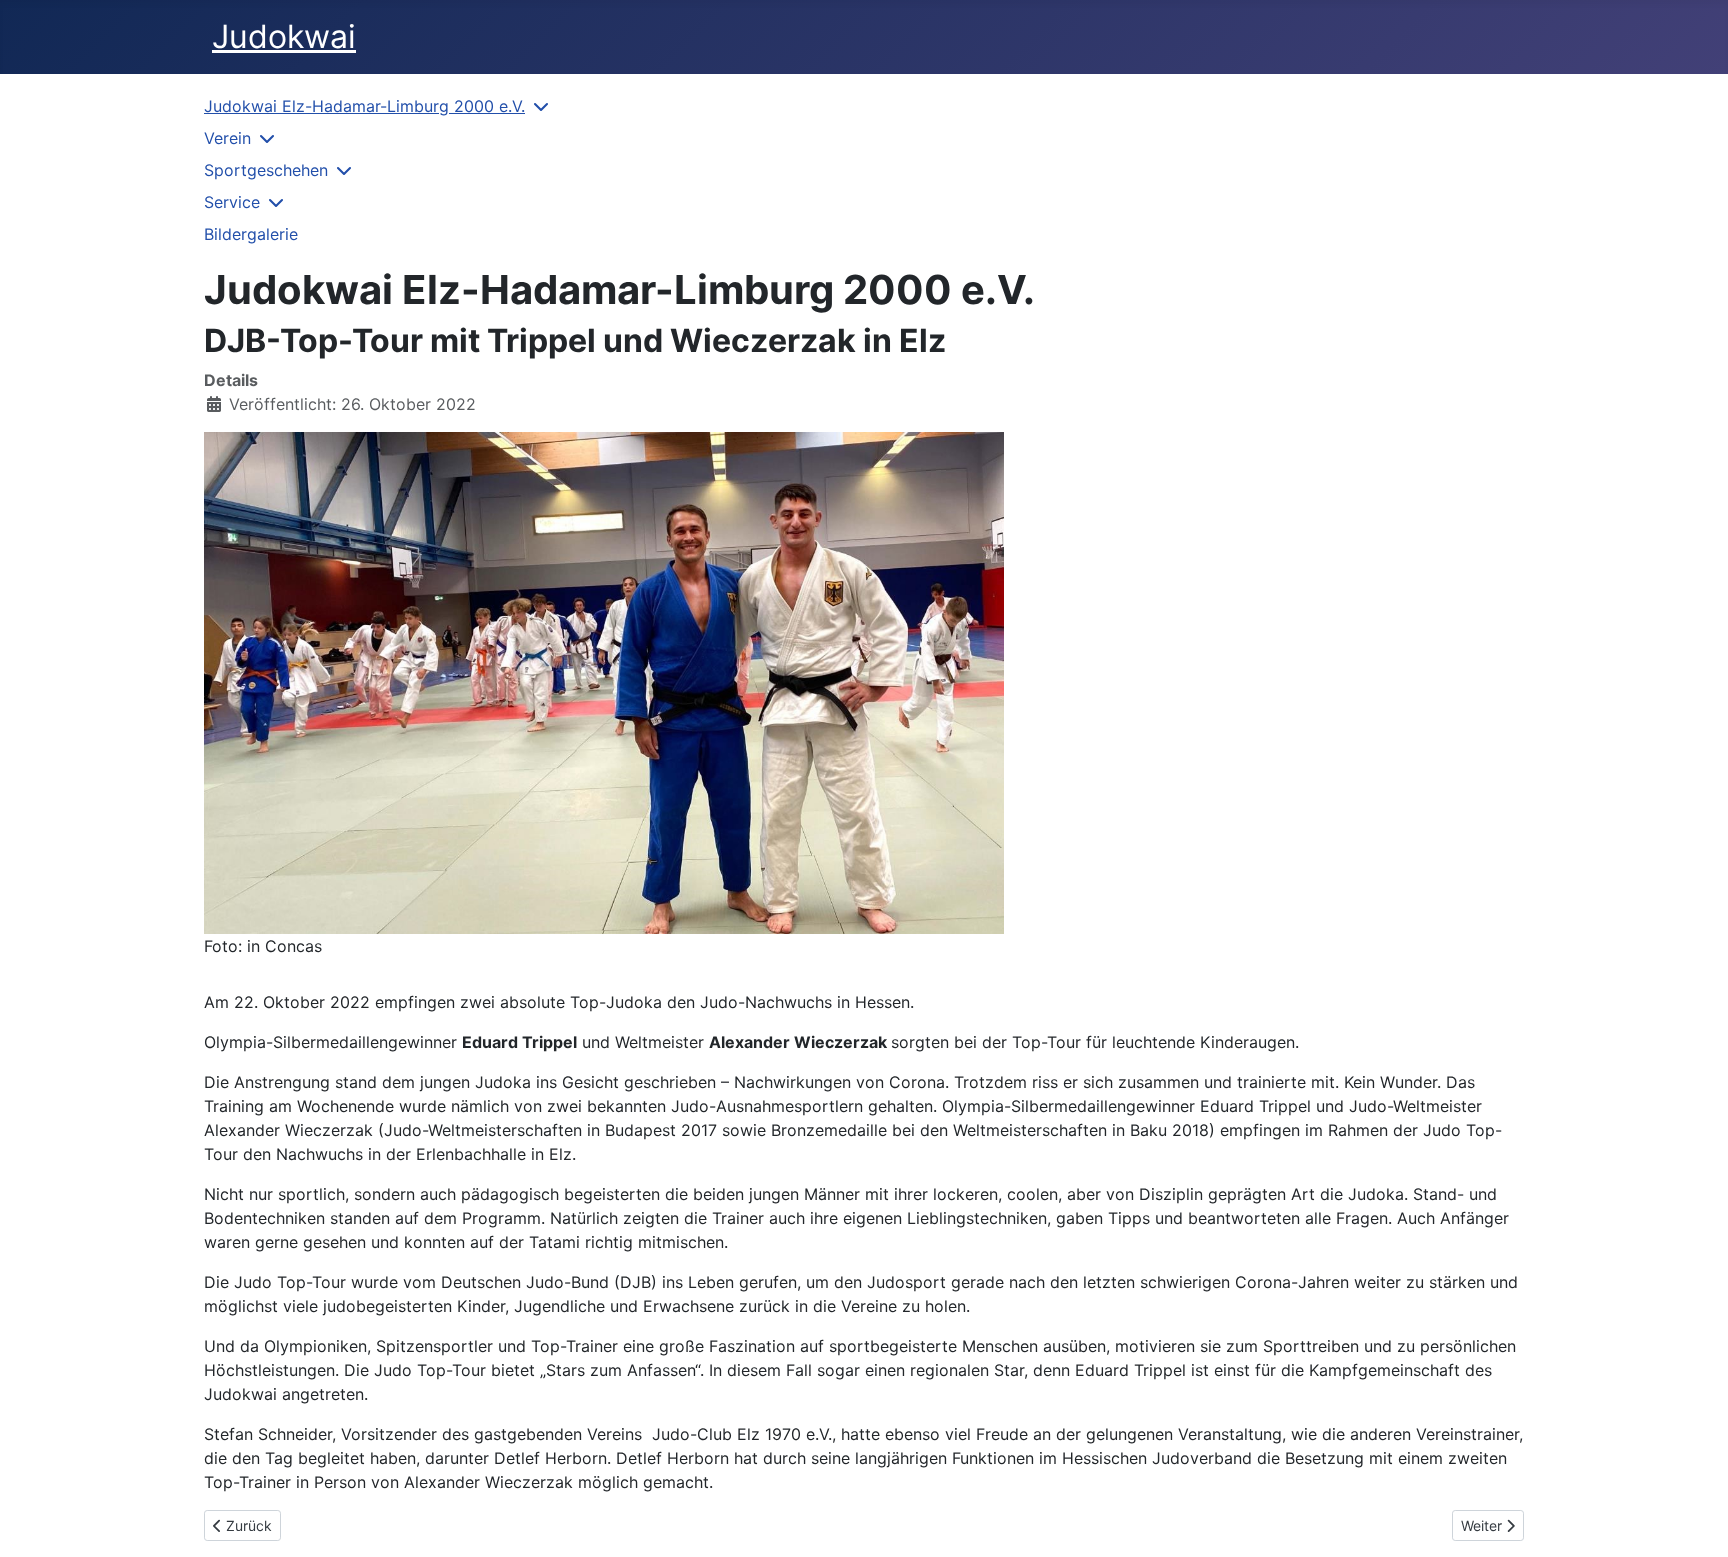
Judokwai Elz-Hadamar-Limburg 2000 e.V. (364, 106)
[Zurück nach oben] (1693, 1520)
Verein (227, 138)
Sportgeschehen (266, 170)
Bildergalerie (251, 234)
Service (232, 202)
